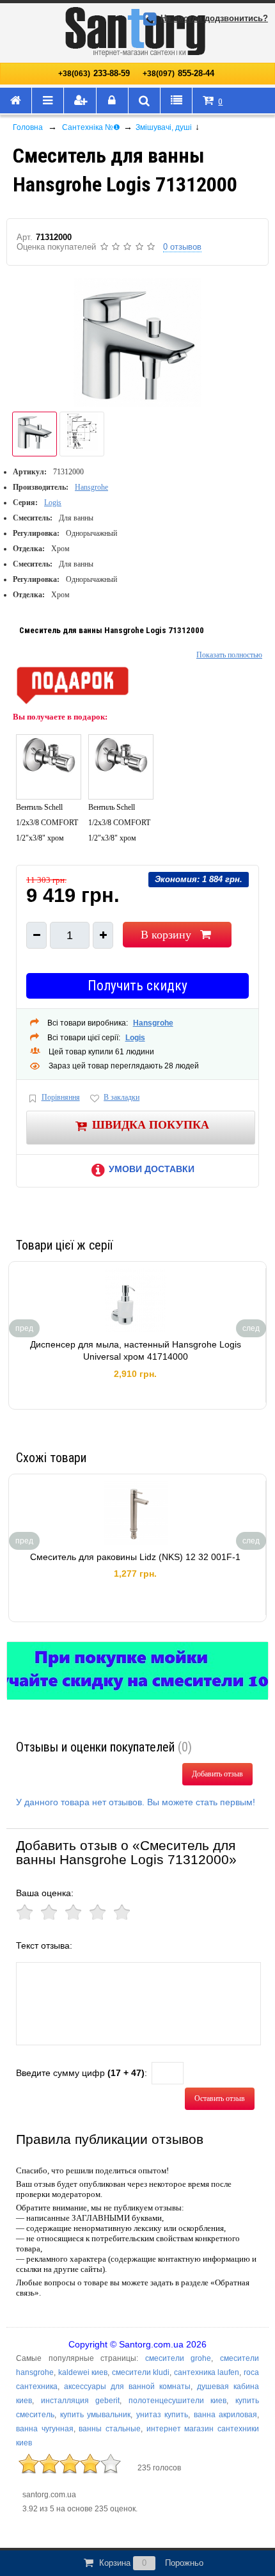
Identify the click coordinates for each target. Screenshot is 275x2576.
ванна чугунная (45, 2429)
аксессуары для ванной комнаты (127, 2387)
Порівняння (61, 1097)
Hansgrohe (91, 487)
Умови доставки (152, 1169)
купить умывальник (96, 2415)
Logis (53, 503)
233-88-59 (94, 73)
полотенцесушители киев (178, 2401)
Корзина (151, 2563)
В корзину (166, 935)
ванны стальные (110, 2429)
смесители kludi (141, 2372)
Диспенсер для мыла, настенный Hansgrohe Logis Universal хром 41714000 (136, 1351)
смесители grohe (178, 2358)
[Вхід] (113, 101)
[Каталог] (48, 101)
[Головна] (16, 101)
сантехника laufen (207, 2372)
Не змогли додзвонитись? (214, 18)
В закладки (122, 1097)
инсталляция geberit (81, 2401)
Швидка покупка (151, 1124)
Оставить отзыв (220, 2098)
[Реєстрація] (80, 101)
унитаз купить (162, 2415)
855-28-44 (178, 73)
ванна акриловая (226, 2415)
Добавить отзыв (217, 1774)
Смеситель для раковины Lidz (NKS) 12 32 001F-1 (135, 1557)
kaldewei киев (83, 2372)
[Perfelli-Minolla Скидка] (137, 1671)
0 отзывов (182, 247)
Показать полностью (229, 655)
